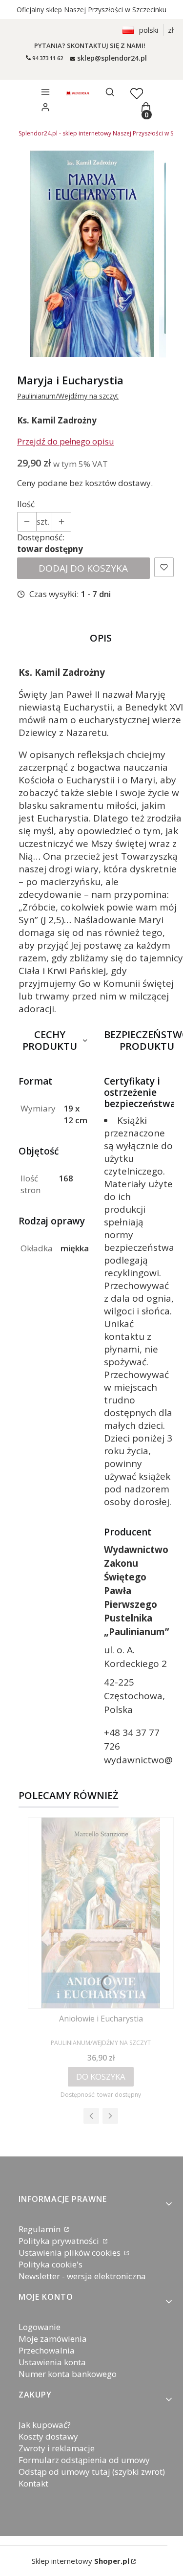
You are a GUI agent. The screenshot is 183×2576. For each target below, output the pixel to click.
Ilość (26, 504)
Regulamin (41, 2229)
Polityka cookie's (51, 2264)
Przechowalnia (47, 2350)
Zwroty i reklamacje (57, 2448)
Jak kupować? (45, 2425)
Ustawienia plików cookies (71, 2253)
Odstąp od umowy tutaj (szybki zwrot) (92, 2472)
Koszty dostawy (48, 2436)
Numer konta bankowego (68, 2374)
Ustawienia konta (52, 2362)
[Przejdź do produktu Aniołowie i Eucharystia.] (101, 1913)
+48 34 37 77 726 (132, 1739)
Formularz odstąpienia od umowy (84, 2460)
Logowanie (40, 2327)
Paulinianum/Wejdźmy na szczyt (68, 396)
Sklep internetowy (81, 2561)
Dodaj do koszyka (83, 568)
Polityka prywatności (60, 2241)
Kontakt (33, 2483)
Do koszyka (101, 2076)
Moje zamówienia (53, 2339)
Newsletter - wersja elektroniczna (82, 2276)
